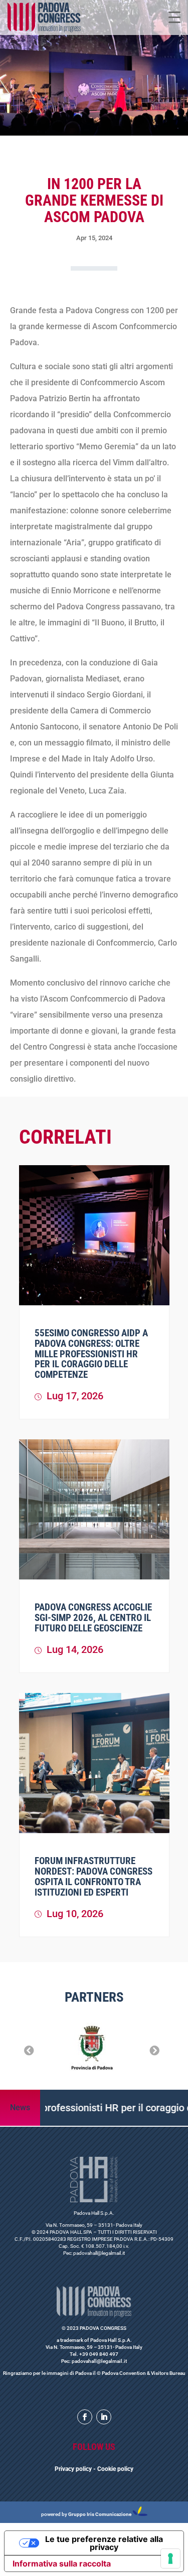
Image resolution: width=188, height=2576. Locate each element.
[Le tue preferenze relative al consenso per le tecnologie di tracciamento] (170, 2558)
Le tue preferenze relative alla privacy (104, 2543)
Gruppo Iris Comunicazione (100, 2514)
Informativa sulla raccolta (62, 2563)
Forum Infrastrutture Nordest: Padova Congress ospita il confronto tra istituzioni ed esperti (93, 1877)
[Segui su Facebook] (85, 2417)
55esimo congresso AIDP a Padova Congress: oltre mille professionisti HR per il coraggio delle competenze (91, 1354)
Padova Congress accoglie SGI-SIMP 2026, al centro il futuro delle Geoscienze (93, 1618)
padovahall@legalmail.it (99, 2253)
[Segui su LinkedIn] (104, 2417)
